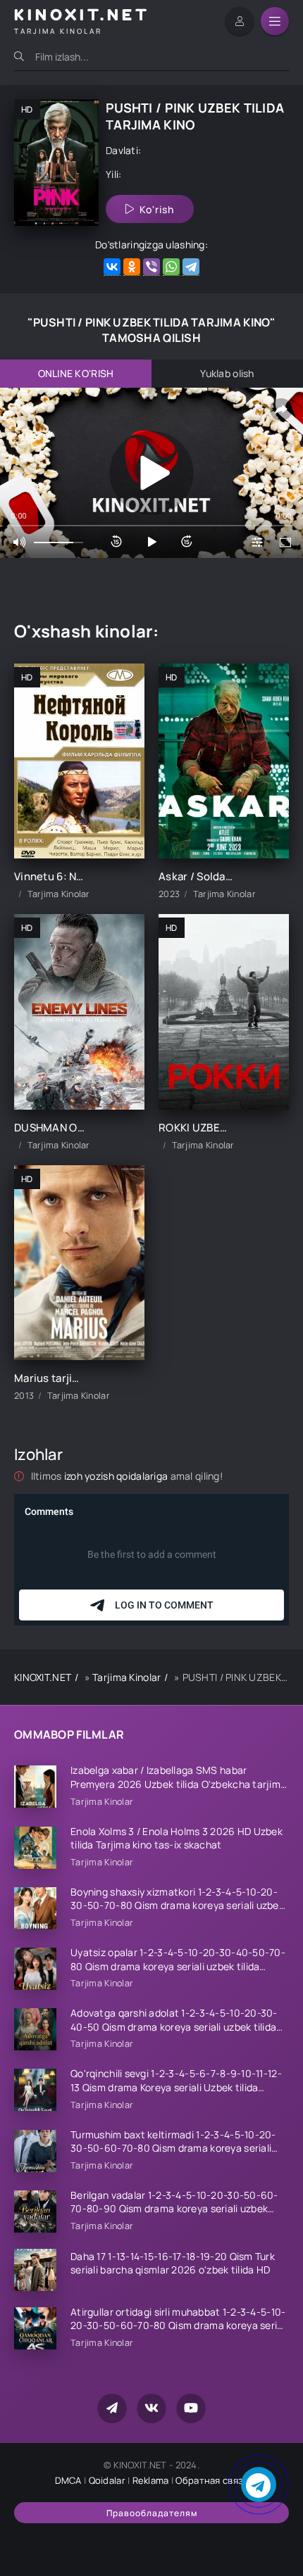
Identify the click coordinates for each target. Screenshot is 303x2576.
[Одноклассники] (132, 267)
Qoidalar (107, 2480)
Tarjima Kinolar (126, 1677)
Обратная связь (212, 2480)
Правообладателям (152, 2513)
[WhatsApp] (171, 267)
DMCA (68, 2480)
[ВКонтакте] (112, 267)
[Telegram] (191, 267)
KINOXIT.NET (43, 1677)
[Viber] (151, 267)
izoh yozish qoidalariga (117, 1476)
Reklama (151, 2480)
